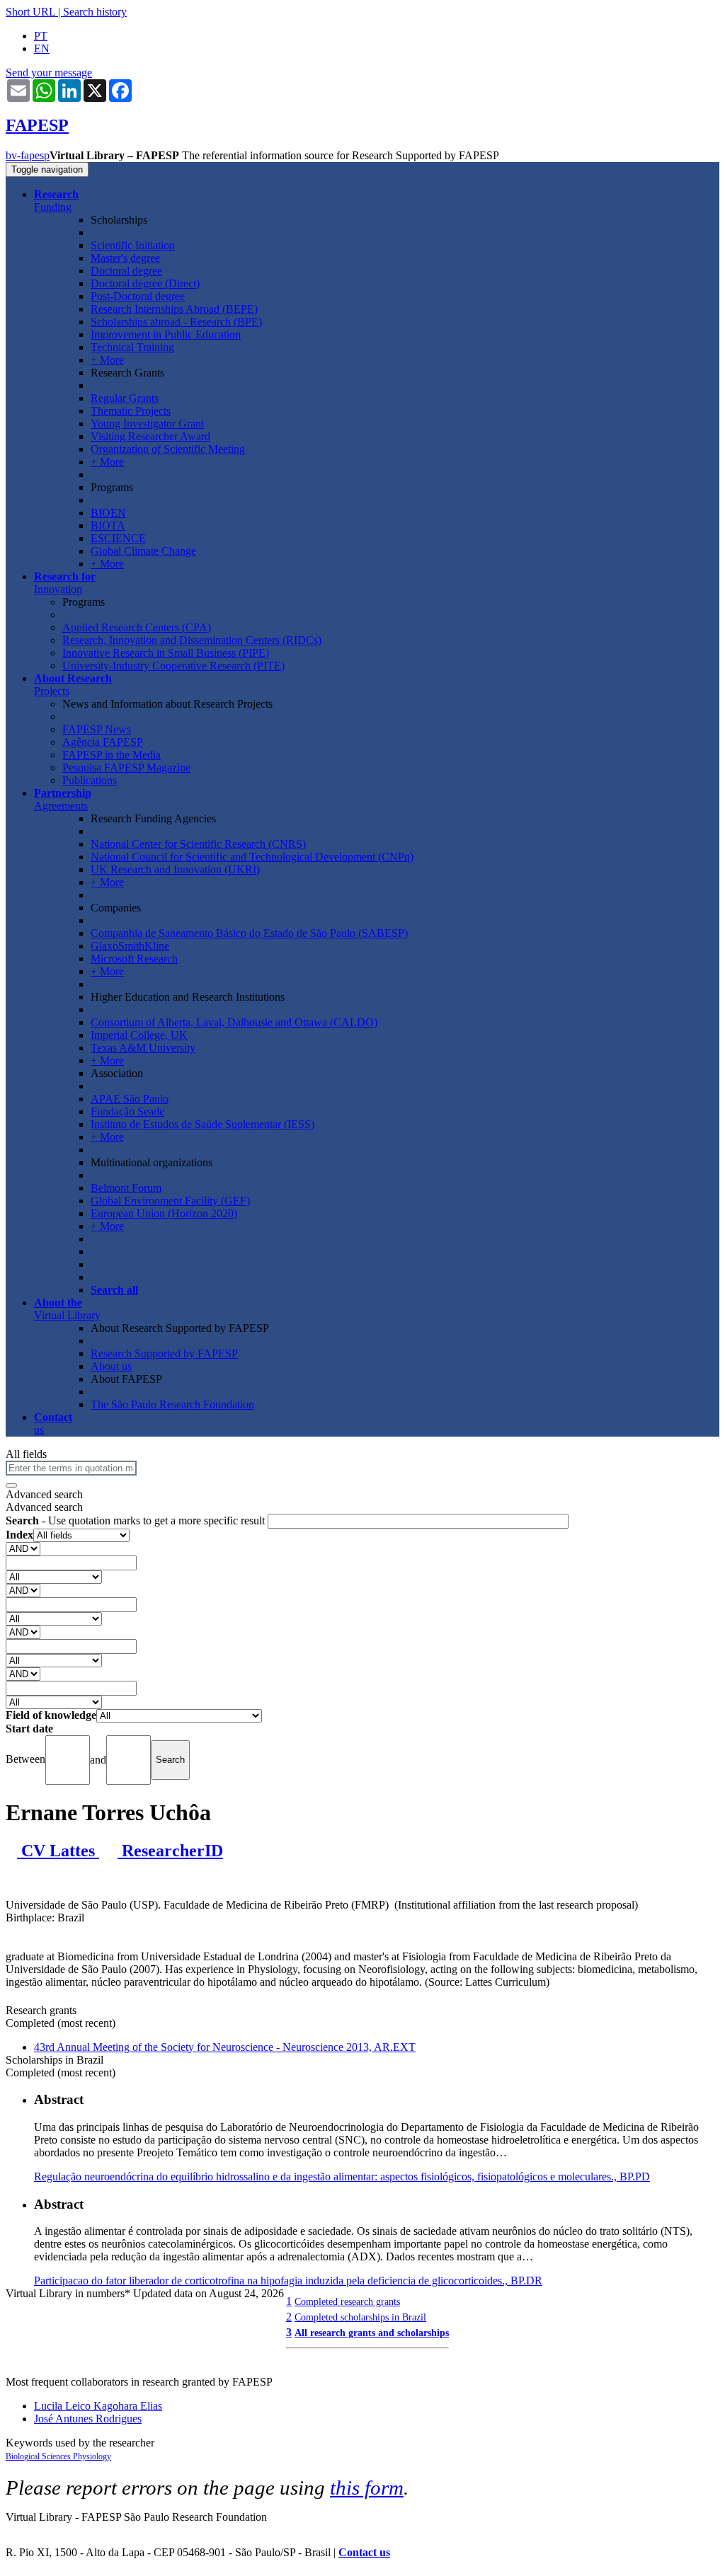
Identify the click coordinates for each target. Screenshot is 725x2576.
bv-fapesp (28, 155)
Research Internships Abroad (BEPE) (174, 309)
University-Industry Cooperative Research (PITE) (173, 666)
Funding (56, 201)
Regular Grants (125, 398)
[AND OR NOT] (23, 1548)
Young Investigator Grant (147, 424)
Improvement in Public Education (166, 334)
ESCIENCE (118, 538)
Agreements (63, 799)
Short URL (30, 12)
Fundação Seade (127, 1111)
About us (111, 1366)
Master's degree (125, 258)
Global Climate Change (143, 551)
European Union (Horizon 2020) (164, 1213)
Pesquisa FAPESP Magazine (126, 767)
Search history (95, 12)
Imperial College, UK (139, 1035)
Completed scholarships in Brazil (360, 2317)
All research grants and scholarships (372, 2333)
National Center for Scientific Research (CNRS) (198, 844)
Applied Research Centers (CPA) (137, 627)
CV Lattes (58, 1851)
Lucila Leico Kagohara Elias (98, 2406)
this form (367, 2488)
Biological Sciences (39, 2456)
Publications (90, 780)
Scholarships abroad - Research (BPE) (176, 322)
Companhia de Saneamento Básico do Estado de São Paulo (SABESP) (249, 933)
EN (42, 48)
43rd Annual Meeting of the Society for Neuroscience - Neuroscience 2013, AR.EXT (225, 2047)
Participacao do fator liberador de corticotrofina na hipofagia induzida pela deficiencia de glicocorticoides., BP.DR (288, 2281)
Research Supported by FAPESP (164, 1353)
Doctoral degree (126, 271)
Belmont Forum (126, 1188)
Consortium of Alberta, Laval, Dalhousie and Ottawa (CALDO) (234, 1022)
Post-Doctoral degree (138, 296)
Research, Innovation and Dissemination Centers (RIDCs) (192, 640)
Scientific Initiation (133, 245)
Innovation (65, 583)
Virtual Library (67, 1309)
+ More (107, 360)
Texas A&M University (143, 1048)
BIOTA (108, 525)
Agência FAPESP (103, 742)
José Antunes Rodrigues (88, 2419)
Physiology (92, 2456)
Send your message (49, 73)
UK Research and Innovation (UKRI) (175, 869)
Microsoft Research (134, 959)
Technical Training (132, 347)
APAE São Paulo (130, 1099)
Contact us (364, 2552)
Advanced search (44, 1494)
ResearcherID (170, 1851)
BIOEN (108, 513)
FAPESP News (97, 729)
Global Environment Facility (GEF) (170, 1201)
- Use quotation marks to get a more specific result (137, 1520)
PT (41, 36)
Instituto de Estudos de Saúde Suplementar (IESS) (202, 1124)
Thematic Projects (131, 411)
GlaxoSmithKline (130, 946)
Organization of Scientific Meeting (168, 449)
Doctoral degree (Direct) (145, 283)
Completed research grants (347, 2301)
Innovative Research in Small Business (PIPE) (166, 653)
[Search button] (11, 1485)
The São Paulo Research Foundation (172, 1404)
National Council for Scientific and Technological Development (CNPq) (252, 857)
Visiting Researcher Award (150, 436)
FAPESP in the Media (112, 755)
